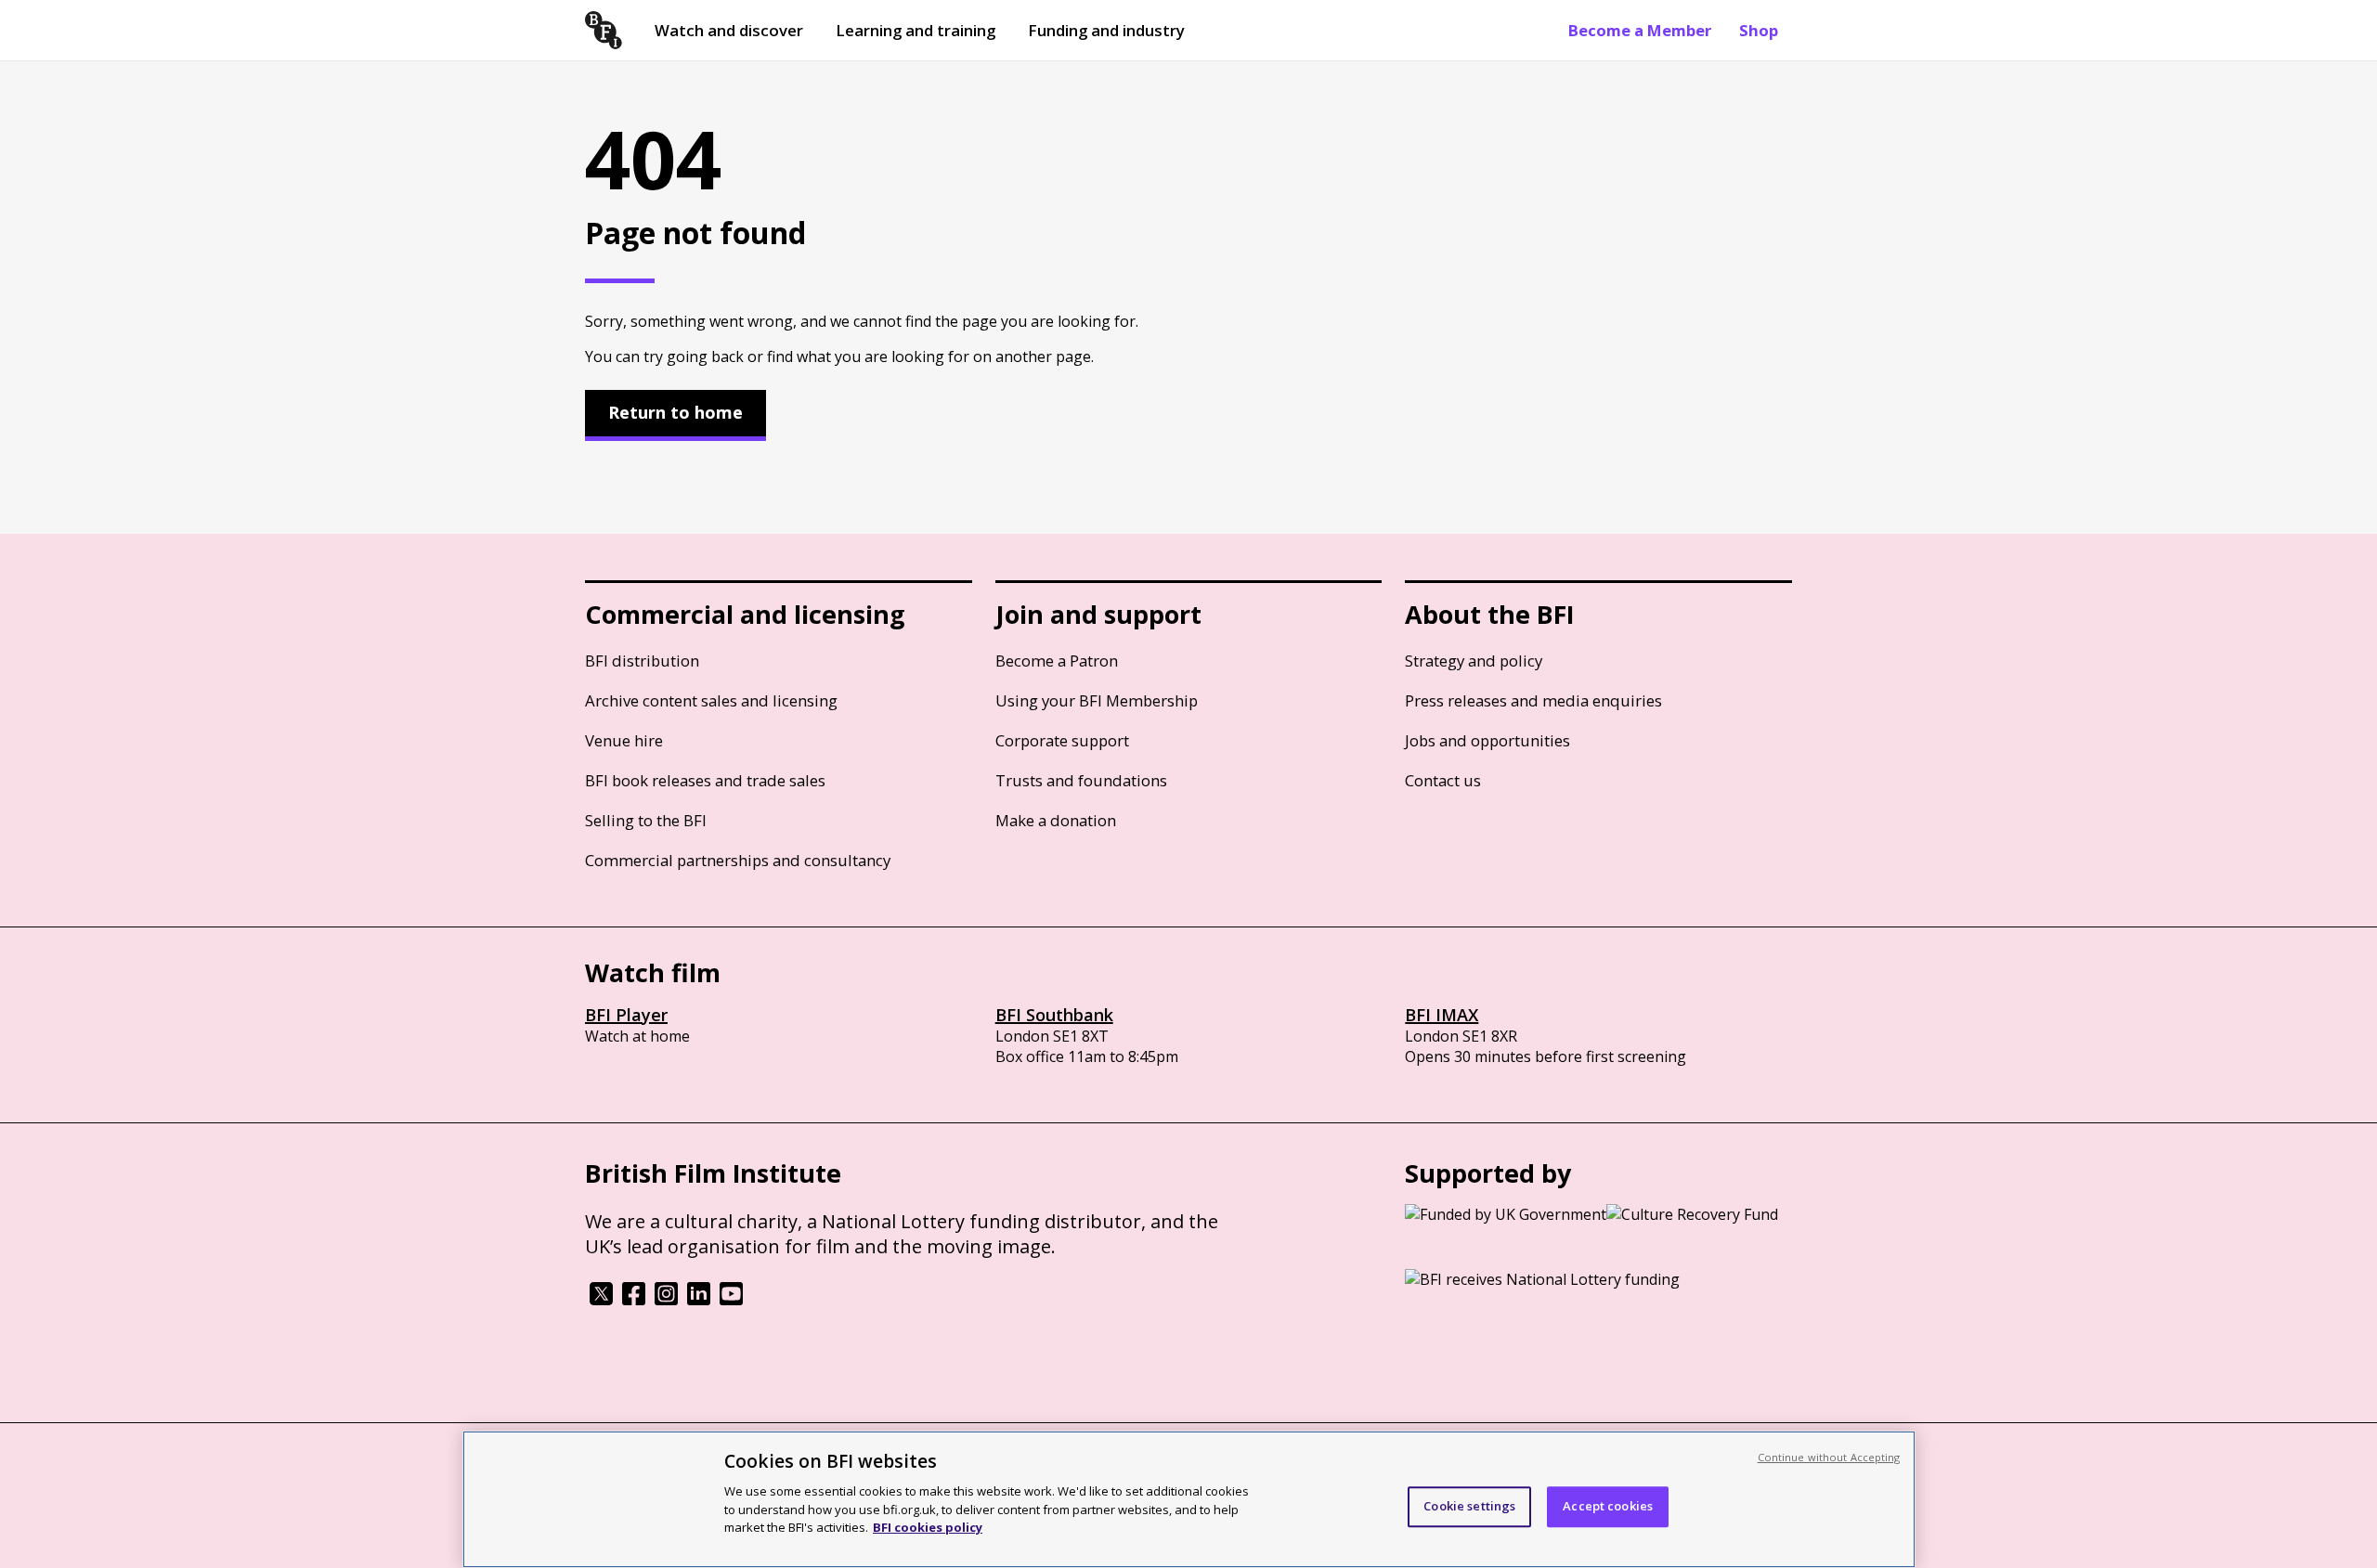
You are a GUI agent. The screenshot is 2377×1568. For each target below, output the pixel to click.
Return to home (675, 412)
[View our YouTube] (731, 1300)
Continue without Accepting (1829, 1457)
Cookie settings (1469, 1506)
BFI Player (626, 1015)
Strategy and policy (1474, 661)
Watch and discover (729, 30)
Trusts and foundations (1081, 780)
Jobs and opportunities (1487, 740)
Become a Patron (1057, 661)
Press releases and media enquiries (1533, 700)
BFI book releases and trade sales (705, 780)
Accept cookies (1608, 1506)
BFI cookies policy (928, 1526)
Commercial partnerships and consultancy (738, 860)
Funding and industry (1106, 30)
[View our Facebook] (634, 1300)
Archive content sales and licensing (711, 700)
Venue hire (624, 740)
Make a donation (1056, 820)
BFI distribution (642, 661)
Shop (1759, 30)
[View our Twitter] (601, 1300)
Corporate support (1062, 740)
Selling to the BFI (646, 820)
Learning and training (916, 30)
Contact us (1443, 780)
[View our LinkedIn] (699, 1300)
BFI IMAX (1442, 1015)
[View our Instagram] (666, 1300)
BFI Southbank (1054, 1015)
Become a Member (1640, 30)
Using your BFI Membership (1097, 700)
